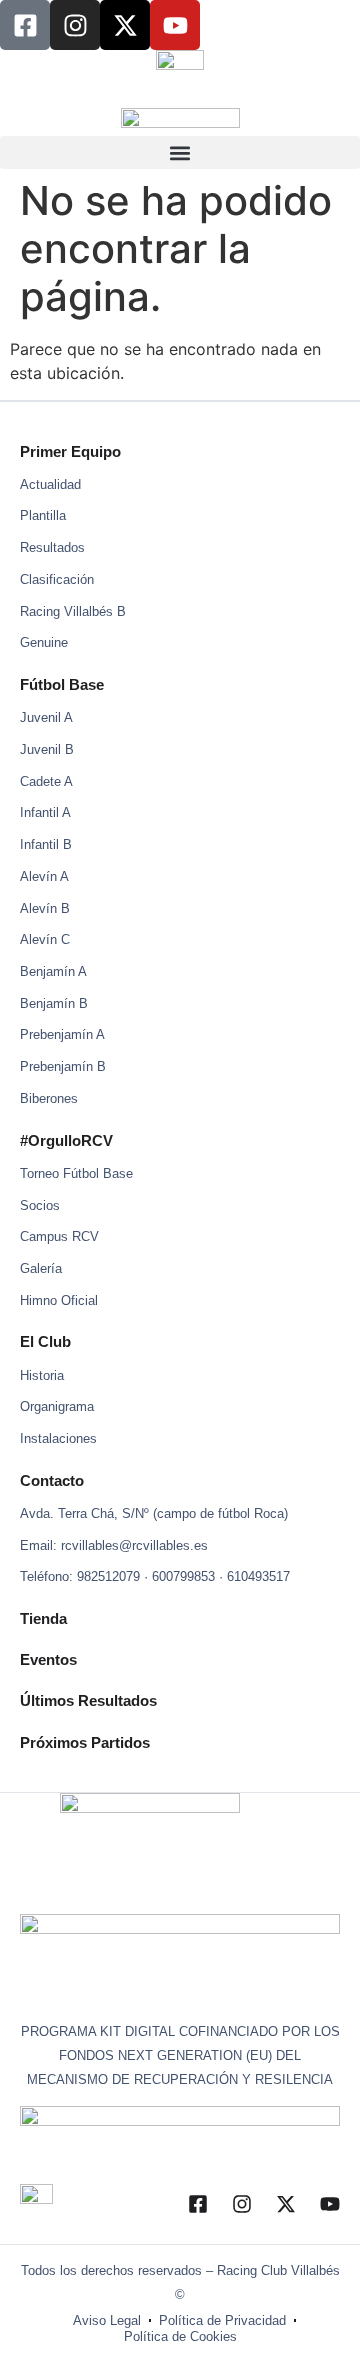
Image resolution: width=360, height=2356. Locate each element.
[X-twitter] (125, 25)
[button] (180, 152)
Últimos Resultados (88, 1700)
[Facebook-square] (25, 25)
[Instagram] (75, 25)
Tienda (43, 1618)
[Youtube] (175, 25)
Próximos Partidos (85, 1742)
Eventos (48, 1659)
